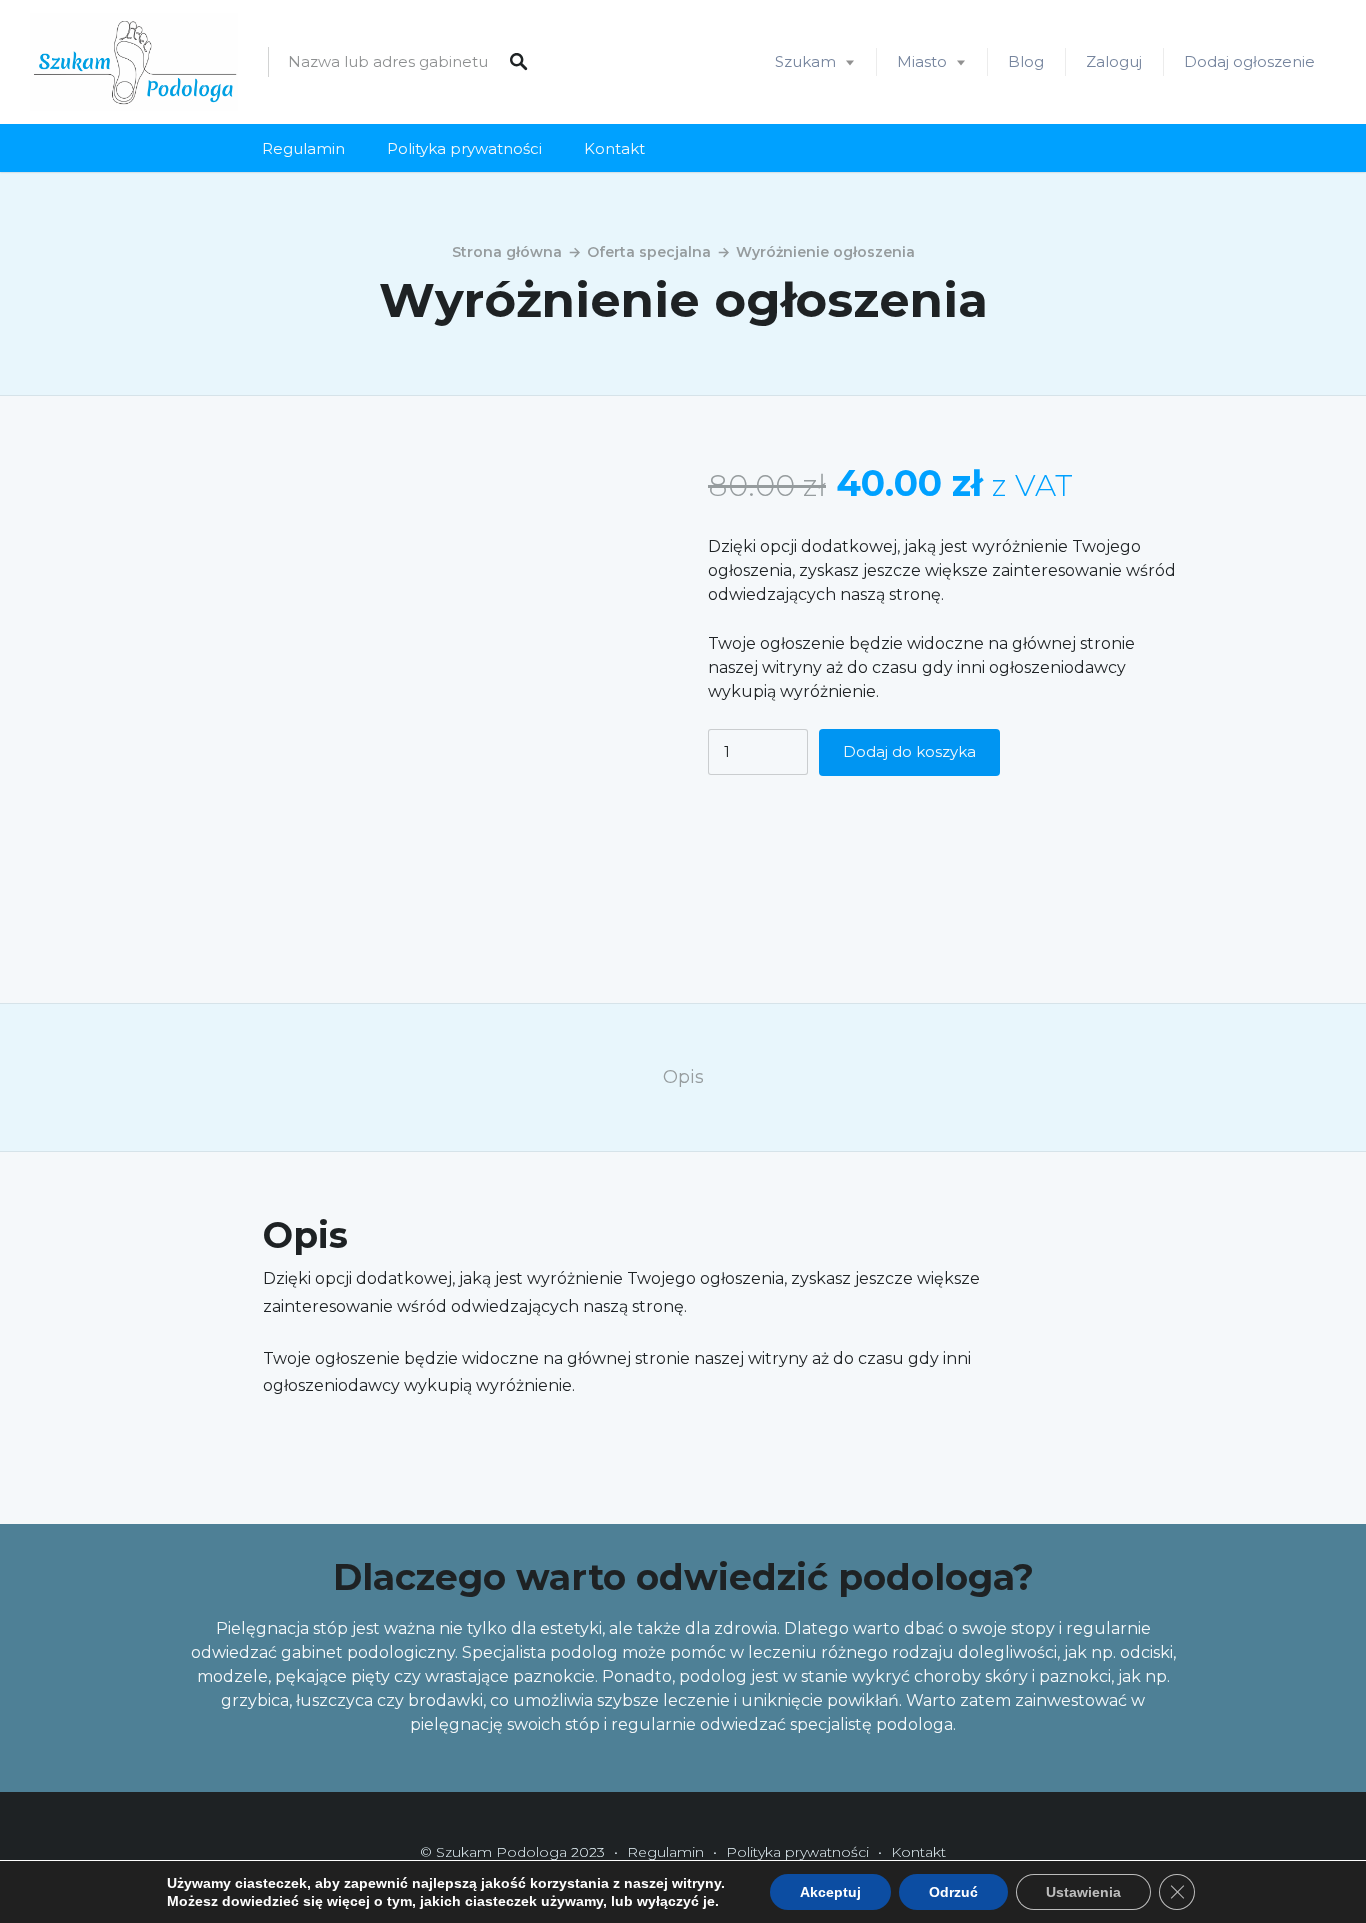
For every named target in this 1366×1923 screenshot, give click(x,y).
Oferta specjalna (649, 252)
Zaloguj (1114, 61)
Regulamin (303, 148)
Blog (1026, 61)
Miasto (922, 61)
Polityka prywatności (464, 148)
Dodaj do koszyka (909, 752)
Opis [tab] (683, 1077)
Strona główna (507, 252)
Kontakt (614, 148)
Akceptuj (830, 1892)
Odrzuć (953, 1892)
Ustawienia (1083, 1892)
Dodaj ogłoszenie (1249, 61)
